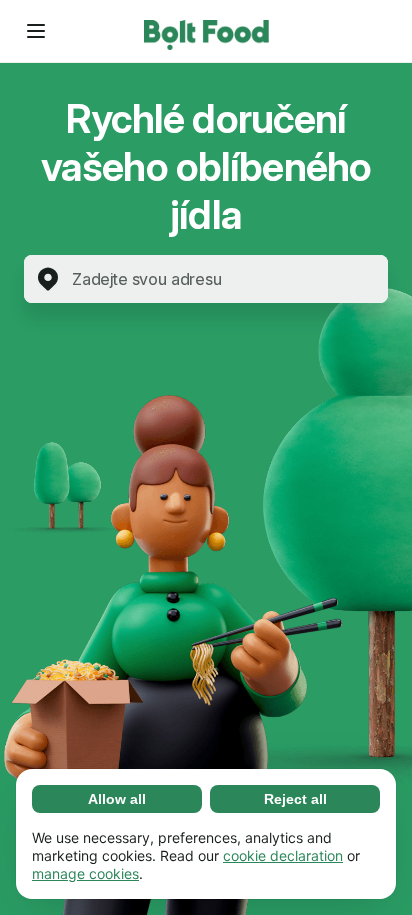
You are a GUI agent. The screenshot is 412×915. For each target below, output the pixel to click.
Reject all (295, 799)
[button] (36, 31)
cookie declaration (283, 855)
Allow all (117, 799)
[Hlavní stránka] (206, 31)
